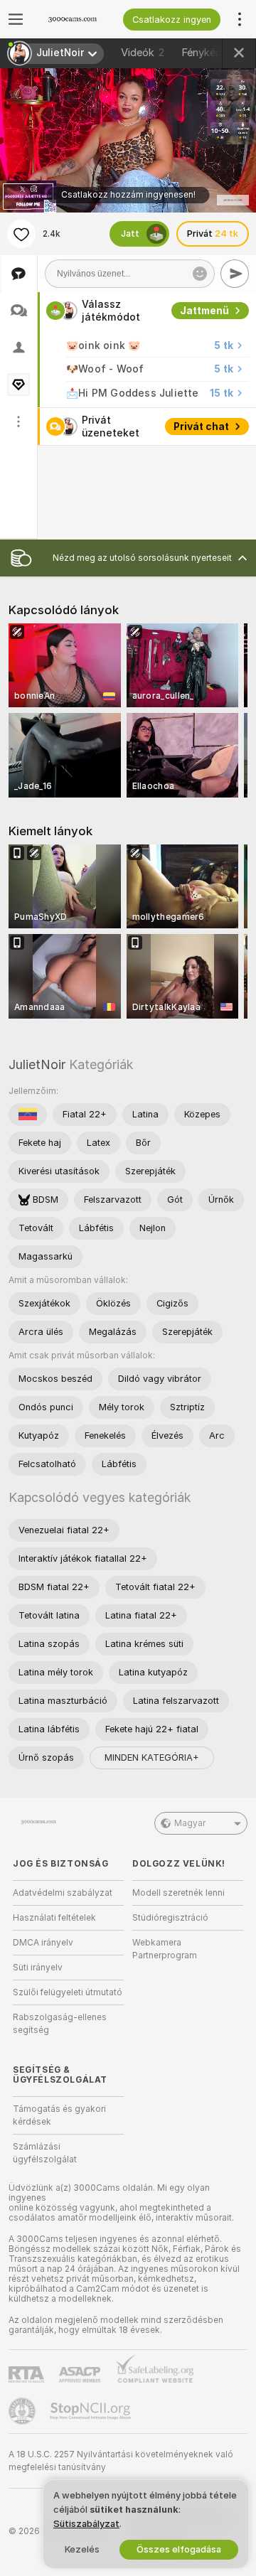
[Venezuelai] (28, 1115)
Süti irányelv (38, 1968)
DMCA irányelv (43, 1943)
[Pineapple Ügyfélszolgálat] (23, 2411)
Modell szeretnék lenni (178, 1893)
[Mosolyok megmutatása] (200, 274)
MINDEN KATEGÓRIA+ (152, 1757)
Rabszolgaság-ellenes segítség (60, 2024)
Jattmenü (204, 311)
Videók (143, 53)
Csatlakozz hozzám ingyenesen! (128, 195)
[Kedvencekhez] (21, 234)
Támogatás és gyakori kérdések (59, 2115)
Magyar (190, 1823)
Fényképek (215, 53)
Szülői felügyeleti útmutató (68, 1992)
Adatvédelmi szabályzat (63, 1893)
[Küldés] (235, 274)
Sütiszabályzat (86, 2524)
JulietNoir (37, 1064)
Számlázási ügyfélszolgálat (45, 2153)
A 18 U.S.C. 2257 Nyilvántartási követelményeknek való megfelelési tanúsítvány (121, 2461)
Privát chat (201, 426)
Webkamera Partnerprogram (165, 1949)
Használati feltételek (54, 1918)
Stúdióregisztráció (170, 1918)
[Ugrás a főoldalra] (77, 19)
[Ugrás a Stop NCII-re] (92, 2411)
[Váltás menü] (16, 19)
